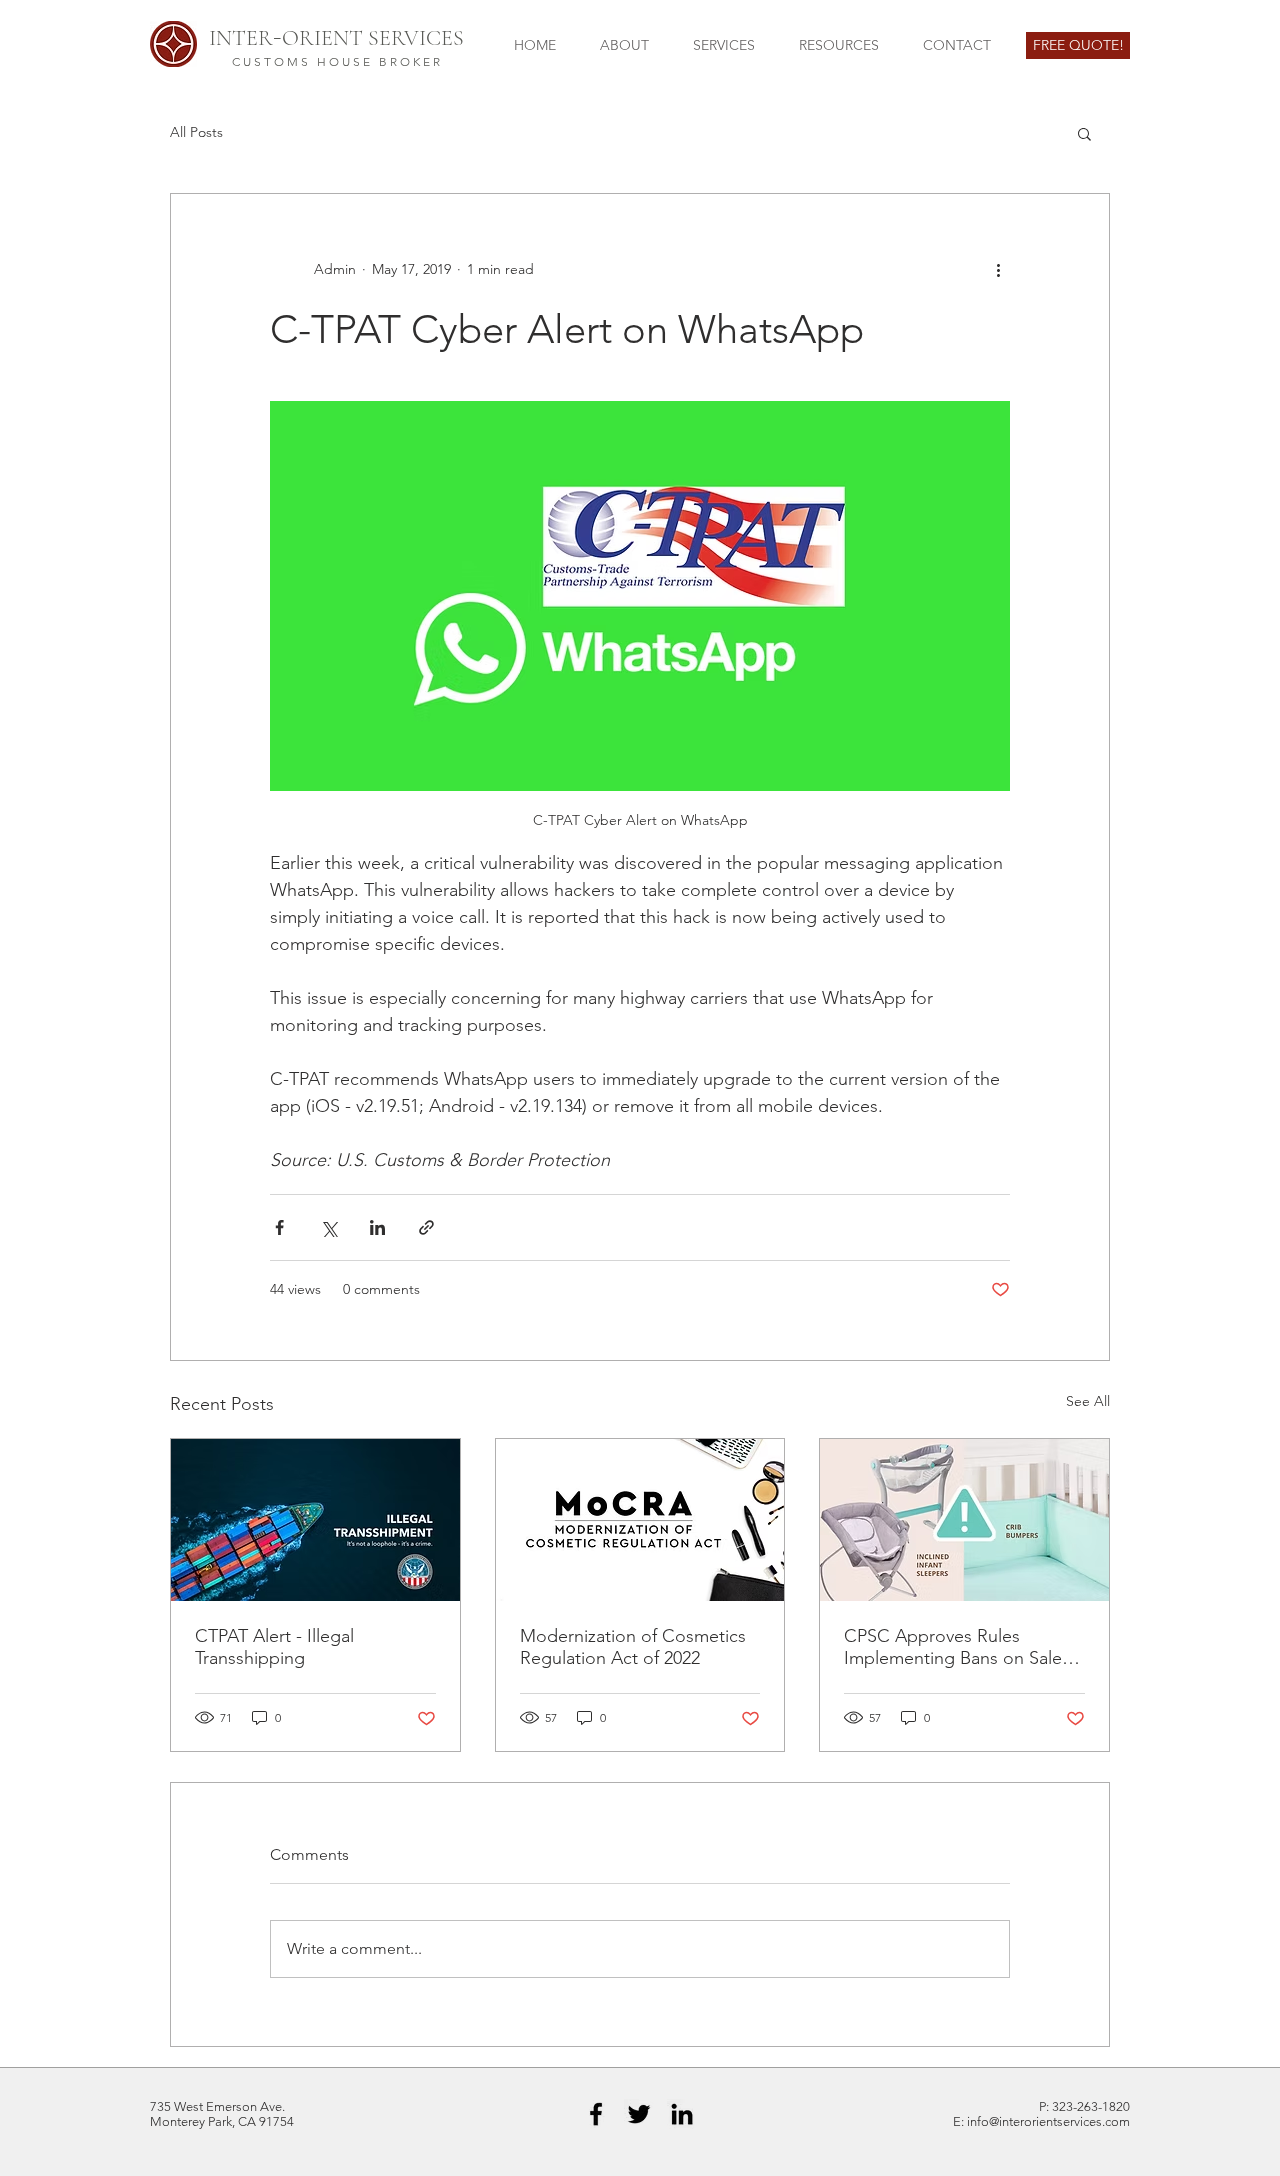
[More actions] (998, 270)
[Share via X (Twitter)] (328, 1227)
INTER (241, 38)
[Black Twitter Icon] (639, 2114)
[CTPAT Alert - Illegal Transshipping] (315, 1520)
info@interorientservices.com (1048, 2121)
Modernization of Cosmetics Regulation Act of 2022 (633, 1647)
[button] (1084, 133)
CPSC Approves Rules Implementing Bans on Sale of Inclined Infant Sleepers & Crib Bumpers (963, 1647)
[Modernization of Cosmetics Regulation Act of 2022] (640, 1520)
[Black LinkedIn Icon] (682, 2114)
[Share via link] (426, 1227)
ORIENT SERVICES (373, 38)
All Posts (196, 132)
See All (1088, 1401)
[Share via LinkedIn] (377, 1227)
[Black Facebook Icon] (596, 2114)
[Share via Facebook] (279, 1227)
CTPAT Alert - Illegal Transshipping (274, 1647)
